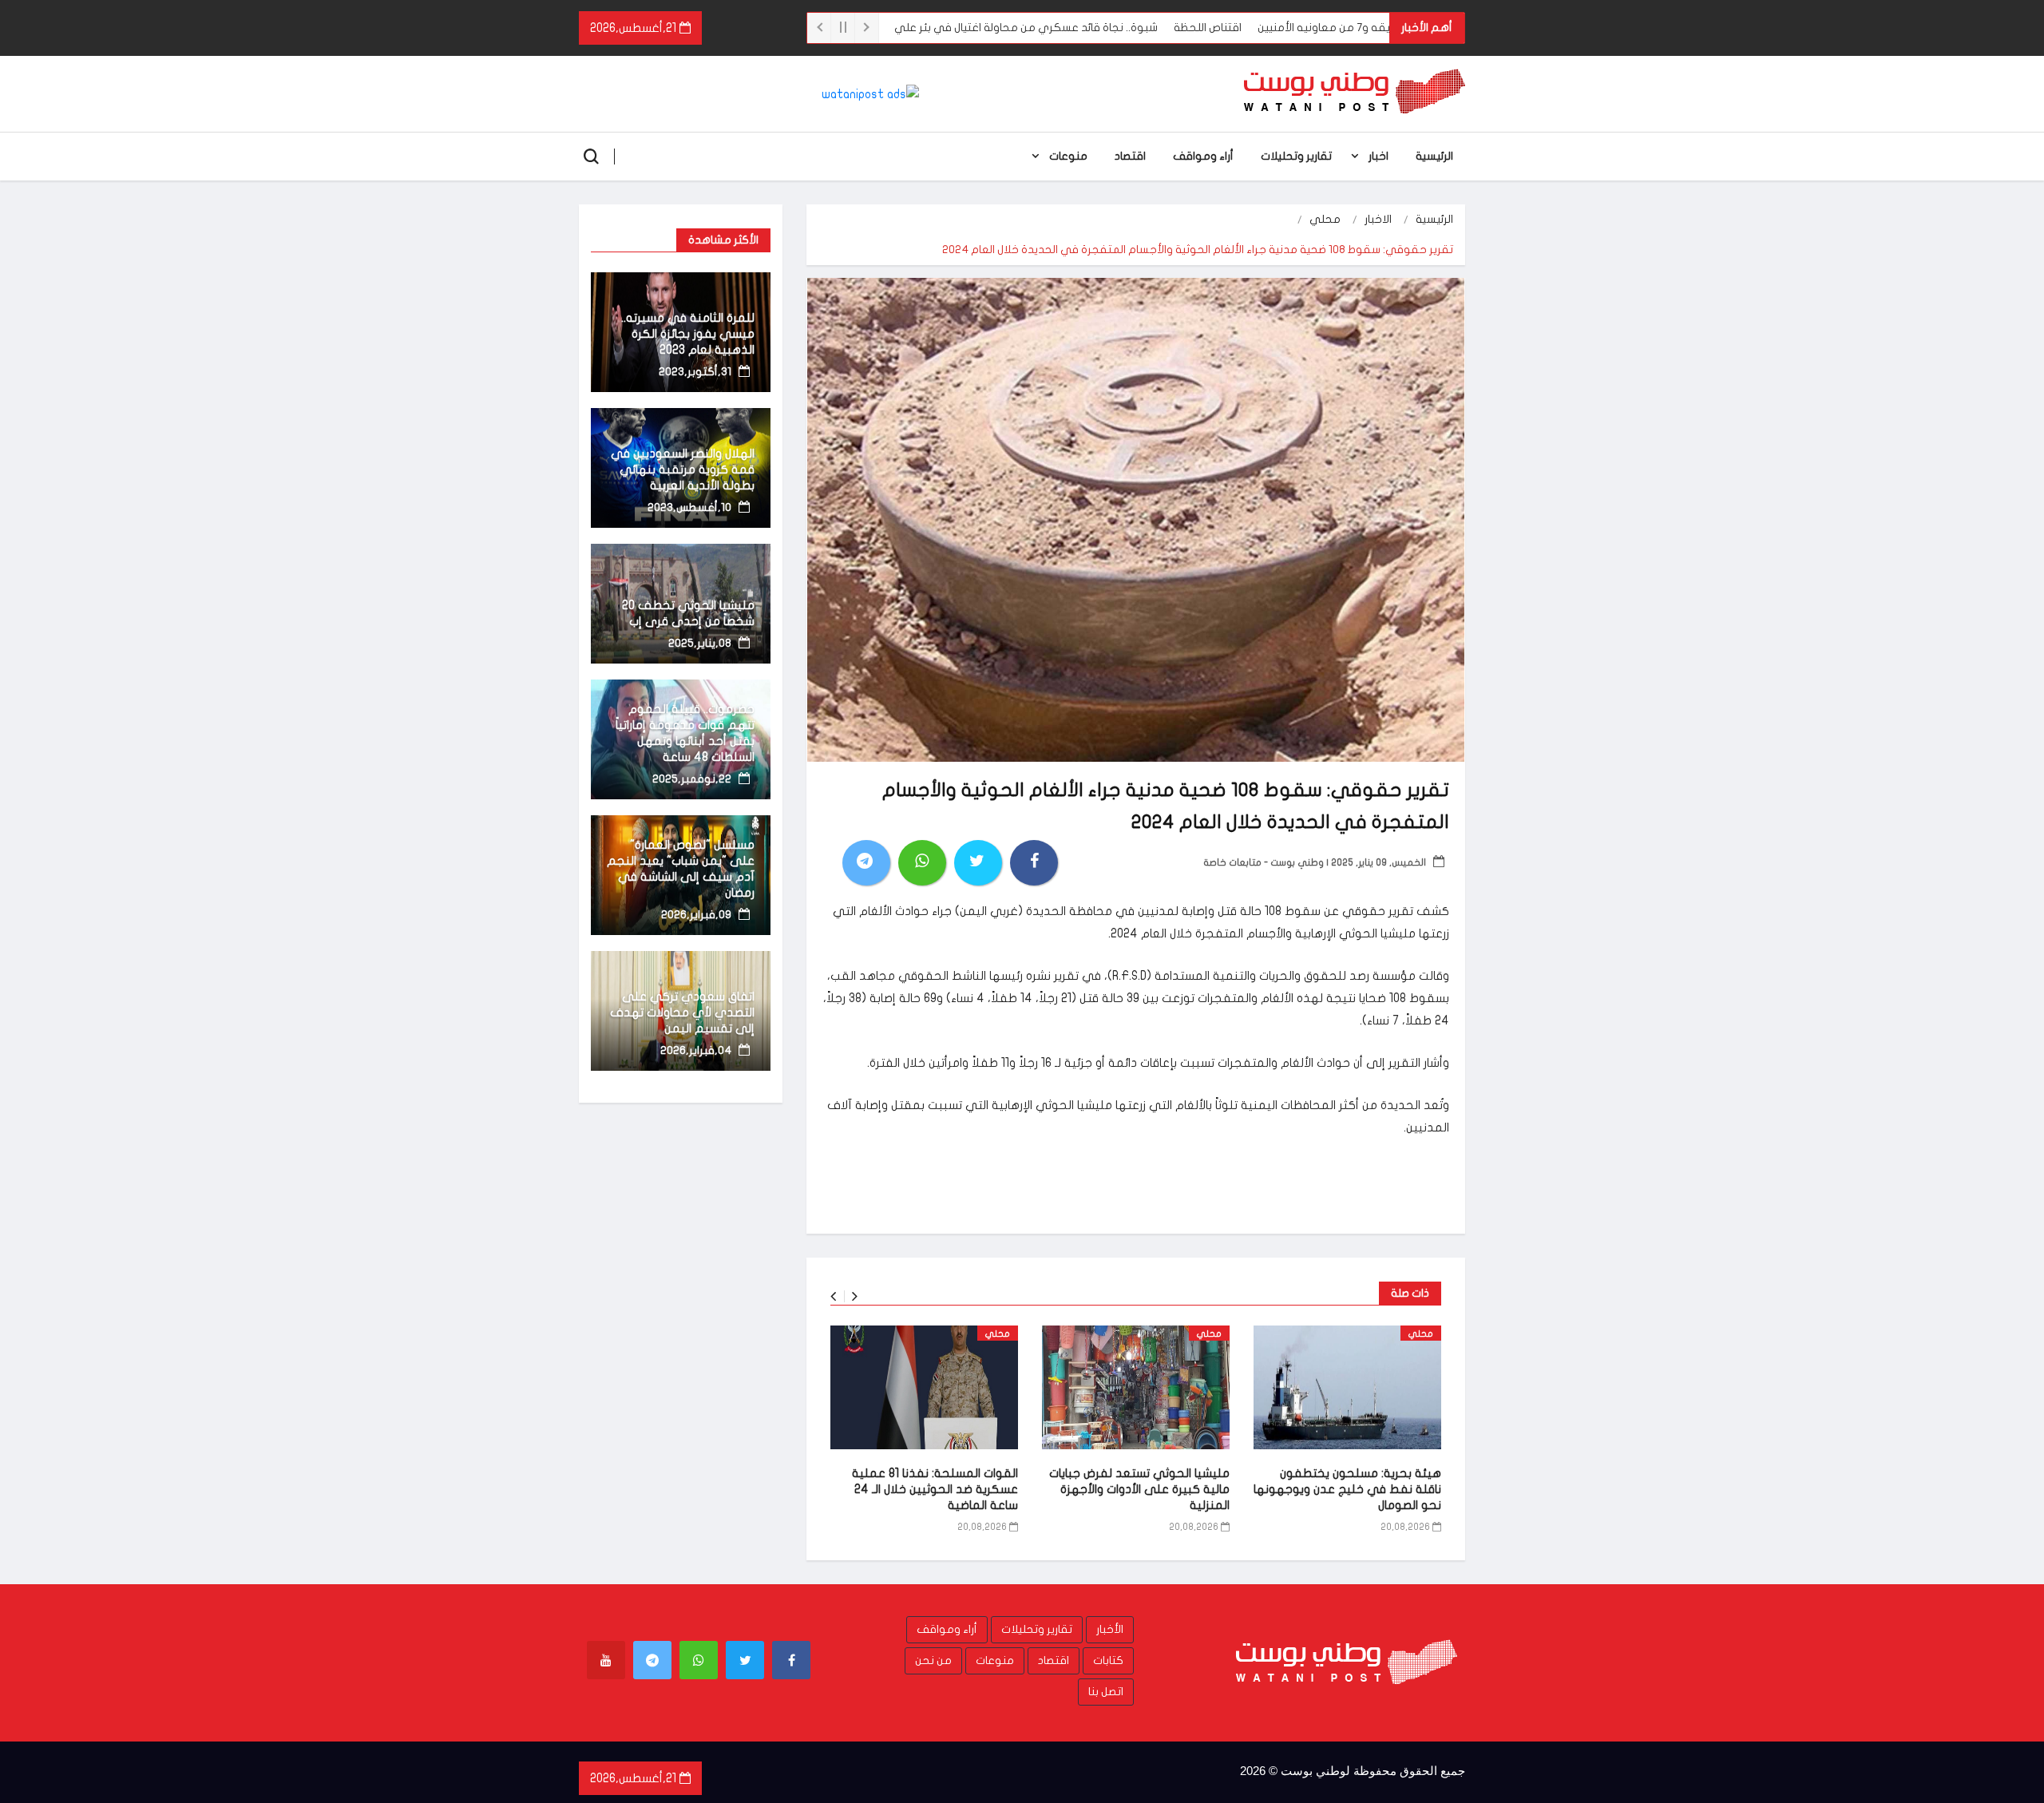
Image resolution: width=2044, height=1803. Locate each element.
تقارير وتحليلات (1296, 156)
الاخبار (1378, 219)
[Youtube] (606, 1660)
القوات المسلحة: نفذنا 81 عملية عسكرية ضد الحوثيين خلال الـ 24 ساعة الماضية (935, 1489)
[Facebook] (791, 1660)
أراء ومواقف (1203, 156)
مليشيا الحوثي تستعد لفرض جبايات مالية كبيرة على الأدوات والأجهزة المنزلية (1139, 1489)
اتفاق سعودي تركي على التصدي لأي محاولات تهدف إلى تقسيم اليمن (682, 1012)
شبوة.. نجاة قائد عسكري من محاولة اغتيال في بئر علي (1096, 28)
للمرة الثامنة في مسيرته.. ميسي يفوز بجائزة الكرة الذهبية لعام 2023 (688, 334)
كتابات (1108, 1660)
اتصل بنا (1106, 1692)
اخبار (1379, 156)
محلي (1325, 219)
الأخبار (1110, 1629)
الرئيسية (1434, 156)
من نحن (933, 1660)
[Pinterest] (652, 1660)
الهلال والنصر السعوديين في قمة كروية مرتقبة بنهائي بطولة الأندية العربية (683, 470)
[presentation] (833, 1296)
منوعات (1068, 156)
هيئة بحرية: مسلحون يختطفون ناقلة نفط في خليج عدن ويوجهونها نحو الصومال (1347, 1489)
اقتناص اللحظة (1278, 28)
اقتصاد (1130, 156)
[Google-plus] (699, 1660)
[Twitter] (745, 1660)
